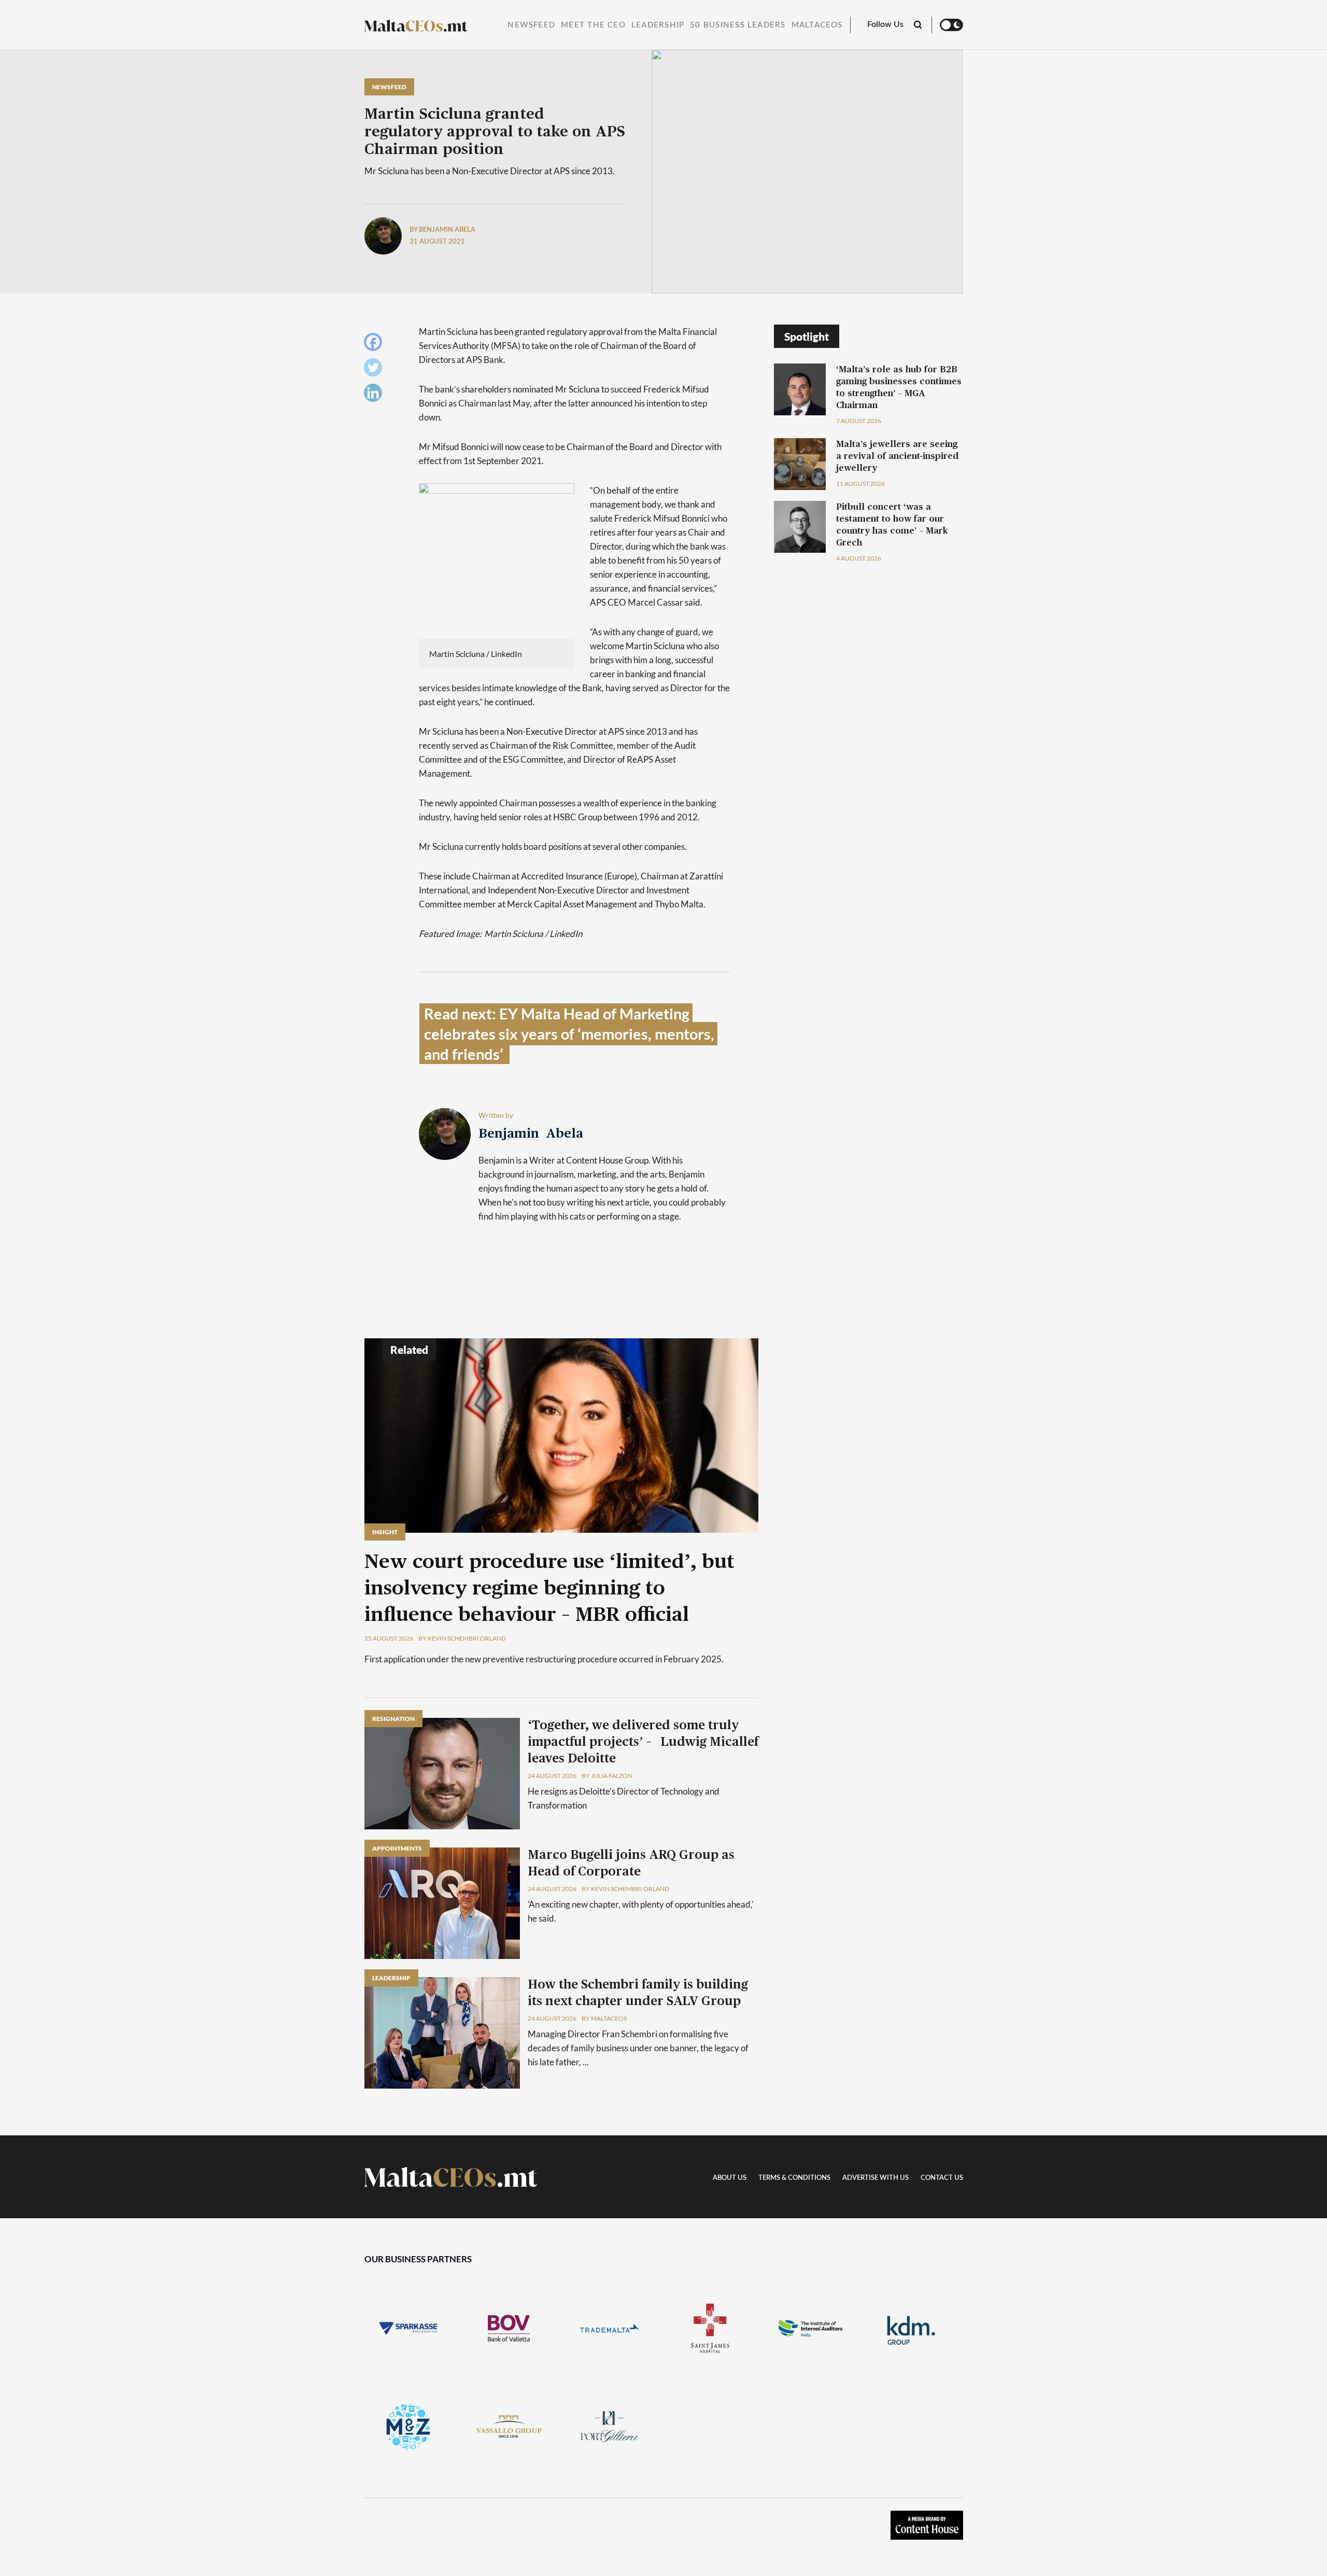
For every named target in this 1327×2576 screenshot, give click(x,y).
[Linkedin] (376, 395)
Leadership (658, 25)
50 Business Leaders (738, 25)
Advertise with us (876, 2178)
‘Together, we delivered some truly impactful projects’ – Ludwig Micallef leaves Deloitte (643, 1742)
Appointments (397, 1848)
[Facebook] (376, 345)
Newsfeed (531, 25)
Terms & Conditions (794, 2178)
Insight (385, 1532)
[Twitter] (376, 370)
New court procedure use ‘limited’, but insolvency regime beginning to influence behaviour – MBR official (549, 1589)
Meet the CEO (593, 25)
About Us (730, 2178)
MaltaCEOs (817, 25)
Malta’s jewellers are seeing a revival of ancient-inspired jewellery (897, 456)
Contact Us (942, 2178)
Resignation (393, 1719)
